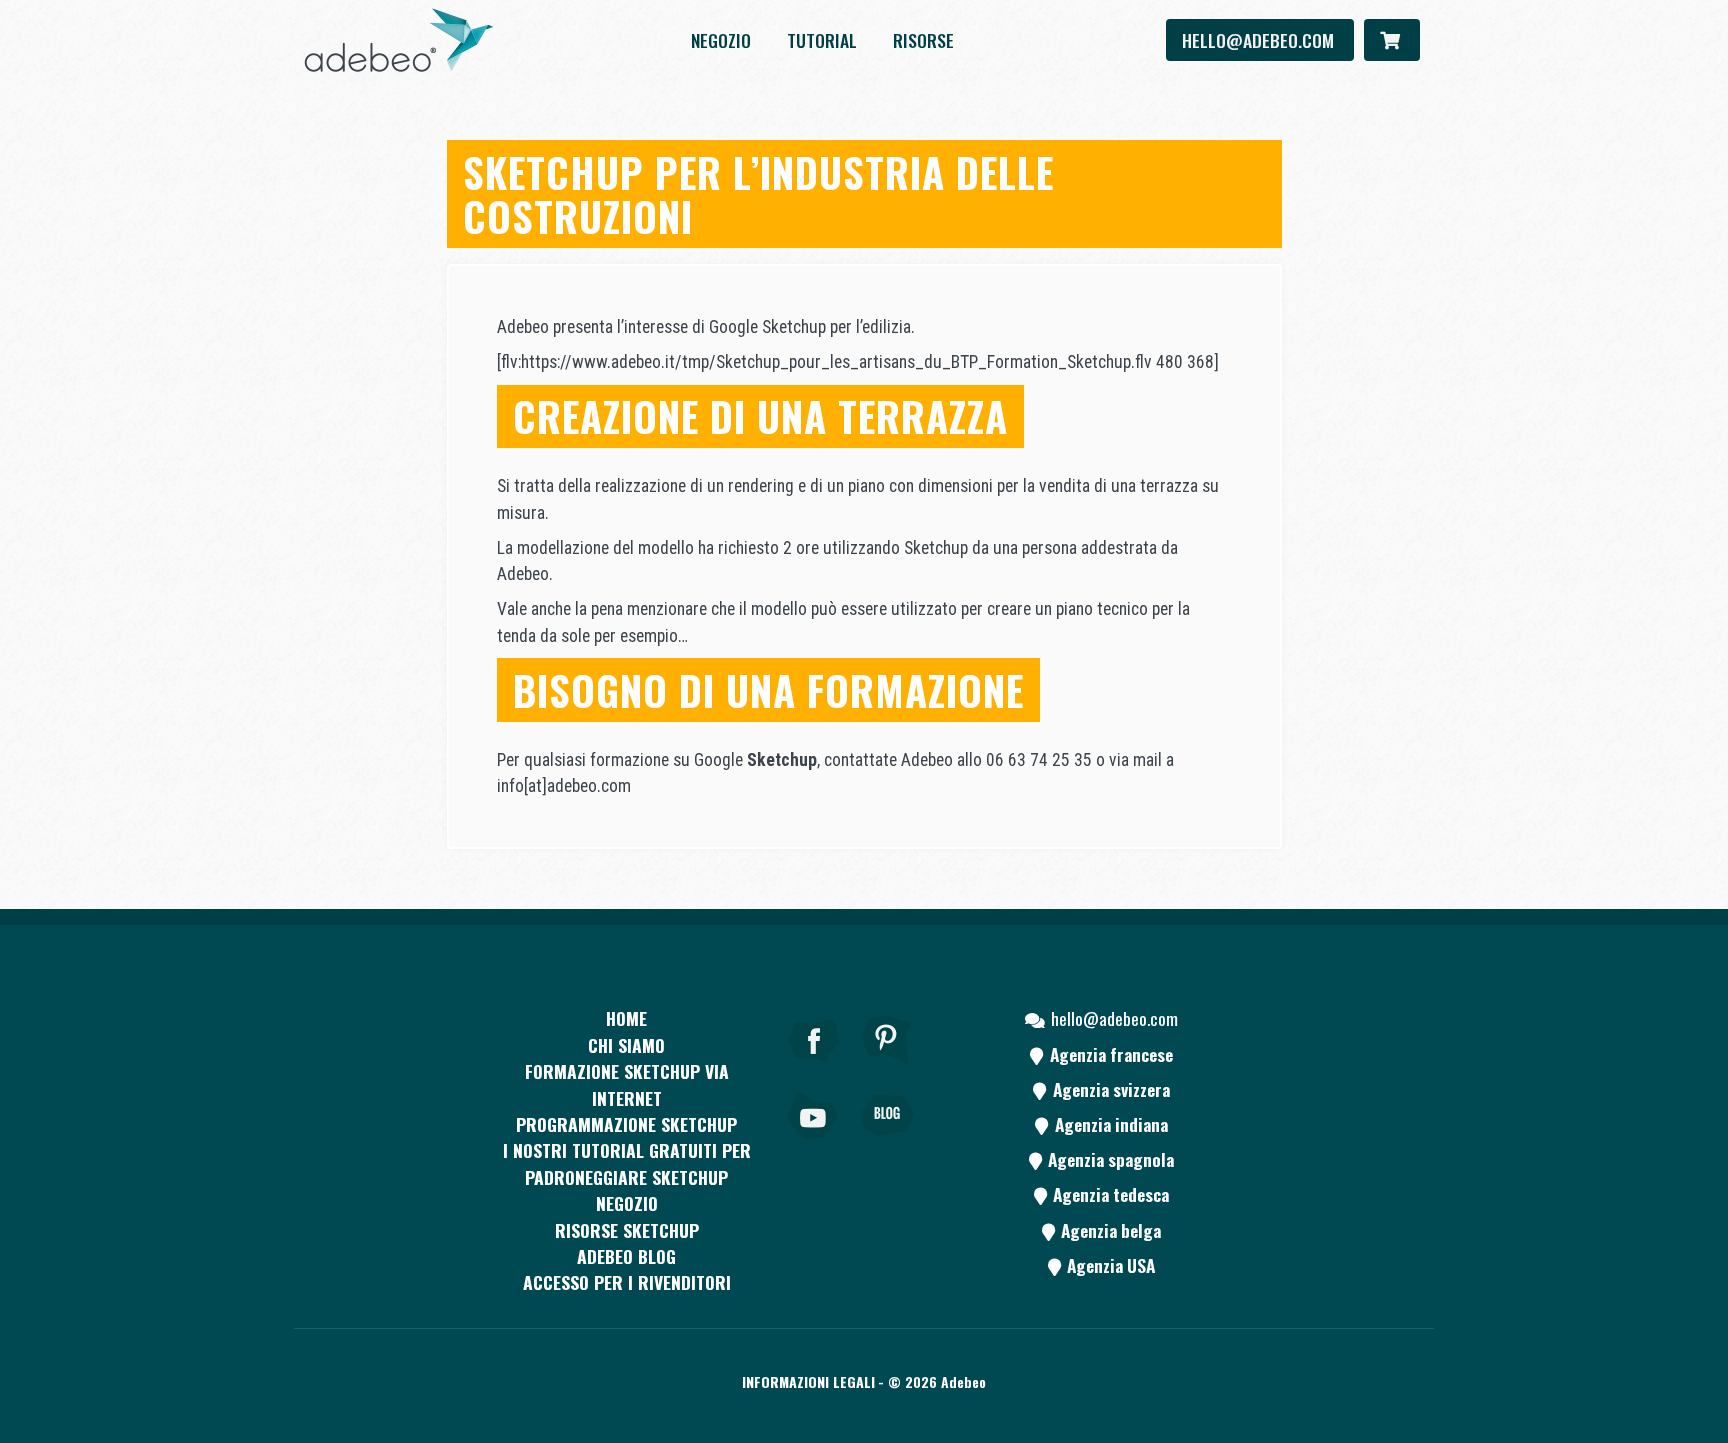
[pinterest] (887, 1067)
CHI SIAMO (626, 1045)
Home (626, 1018)
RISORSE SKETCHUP (627, 1230)
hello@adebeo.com (1260, 40)
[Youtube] (814, 1143)
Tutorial (822, 40)
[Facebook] (814, 1067)
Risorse (923, 40)
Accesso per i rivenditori (627, 1282)
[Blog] (887, 1143)
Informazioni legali (808, 1381)
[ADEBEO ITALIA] (399, 40)
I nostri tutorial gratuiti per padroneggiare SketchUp (627, 1163)
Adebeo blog (626, 1256)
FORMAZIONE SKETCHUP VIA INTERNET (627, 1084)
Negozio (721, 40)
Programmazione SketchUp (626, 1124)
